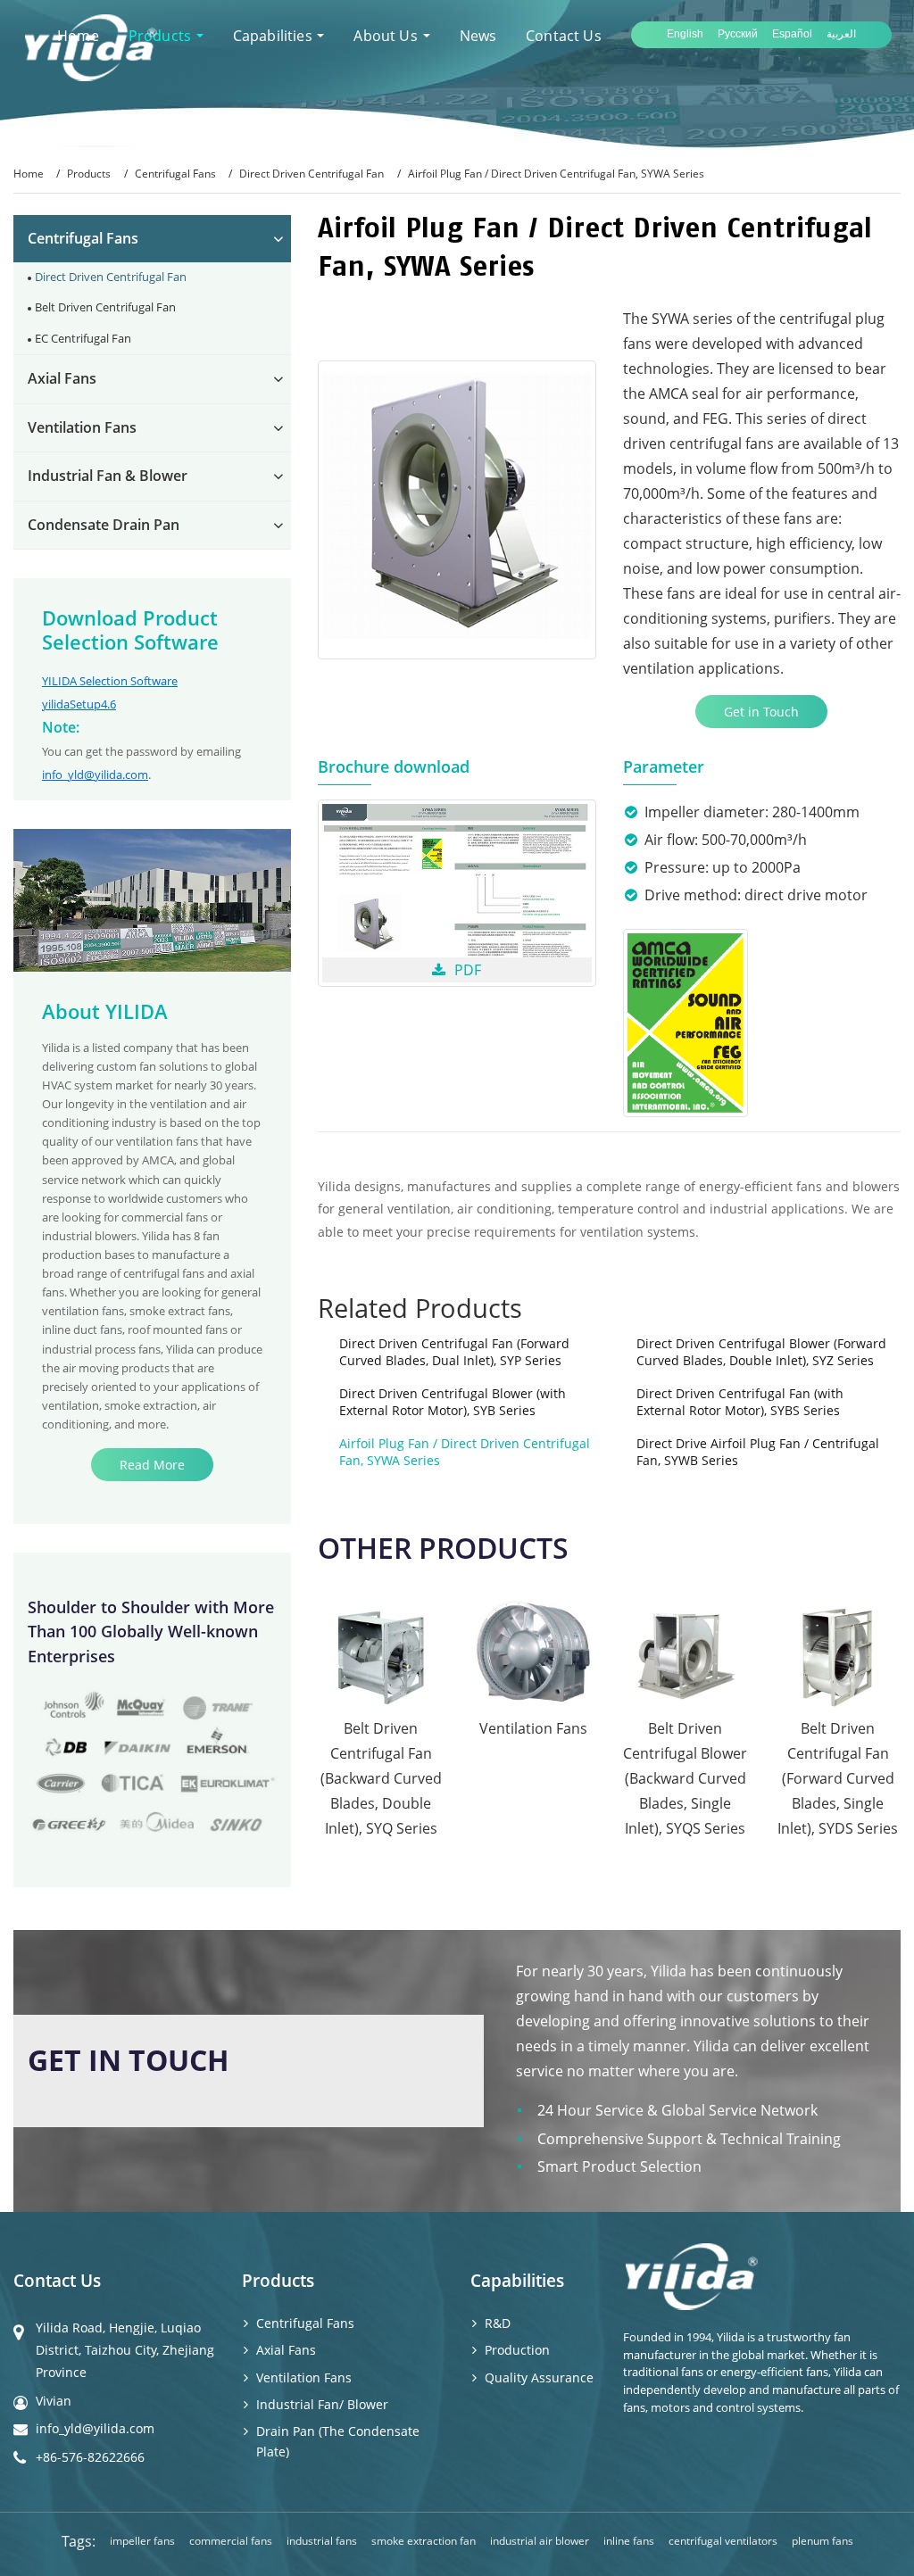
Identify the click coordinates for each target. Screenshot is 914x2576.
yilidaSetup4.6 (79, 704)
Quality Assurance (539, 2377)
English (685, 34)
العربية (841, 34)
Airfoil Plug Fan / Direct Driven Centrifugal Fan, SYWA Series (465, 1452)
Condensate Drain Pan (104, 525)
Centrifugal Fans (175, 174)
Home (29, 174)
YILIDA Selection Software (110, 681)
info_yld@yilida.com (95, 774)
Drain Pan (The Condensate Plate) (338, 2441)
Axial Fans (62, 378)
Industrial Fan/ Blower (322, 2404)
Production (517, 2350)
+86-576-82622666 (90, 2457)
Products (89, 174)
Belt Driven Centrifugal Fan (105, 307)
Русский (738, 34)
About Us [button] (387, 36)
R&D (498, 2323)
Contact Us (564, 36)
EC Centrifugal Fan (83, 338)
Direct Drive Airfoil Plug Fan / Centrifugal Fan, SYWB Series (758, 1452)
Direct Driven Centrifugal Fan (312, 174)
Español (792, 34)
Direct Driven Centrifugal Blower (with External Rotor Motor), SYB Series (453, 1402)
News (478, 36)
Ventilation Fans (82, 427)
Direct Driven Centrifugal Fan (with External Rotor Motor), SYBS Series (740, 1402)
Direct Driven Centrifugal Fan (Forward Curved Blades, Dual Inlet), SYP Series (454, 1352)
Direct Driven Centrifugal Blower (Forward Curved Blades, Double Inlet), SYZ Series (761, 1352)
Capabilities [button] (274, 36)
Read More (152, 1465)
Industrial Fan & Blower (108, 476)
